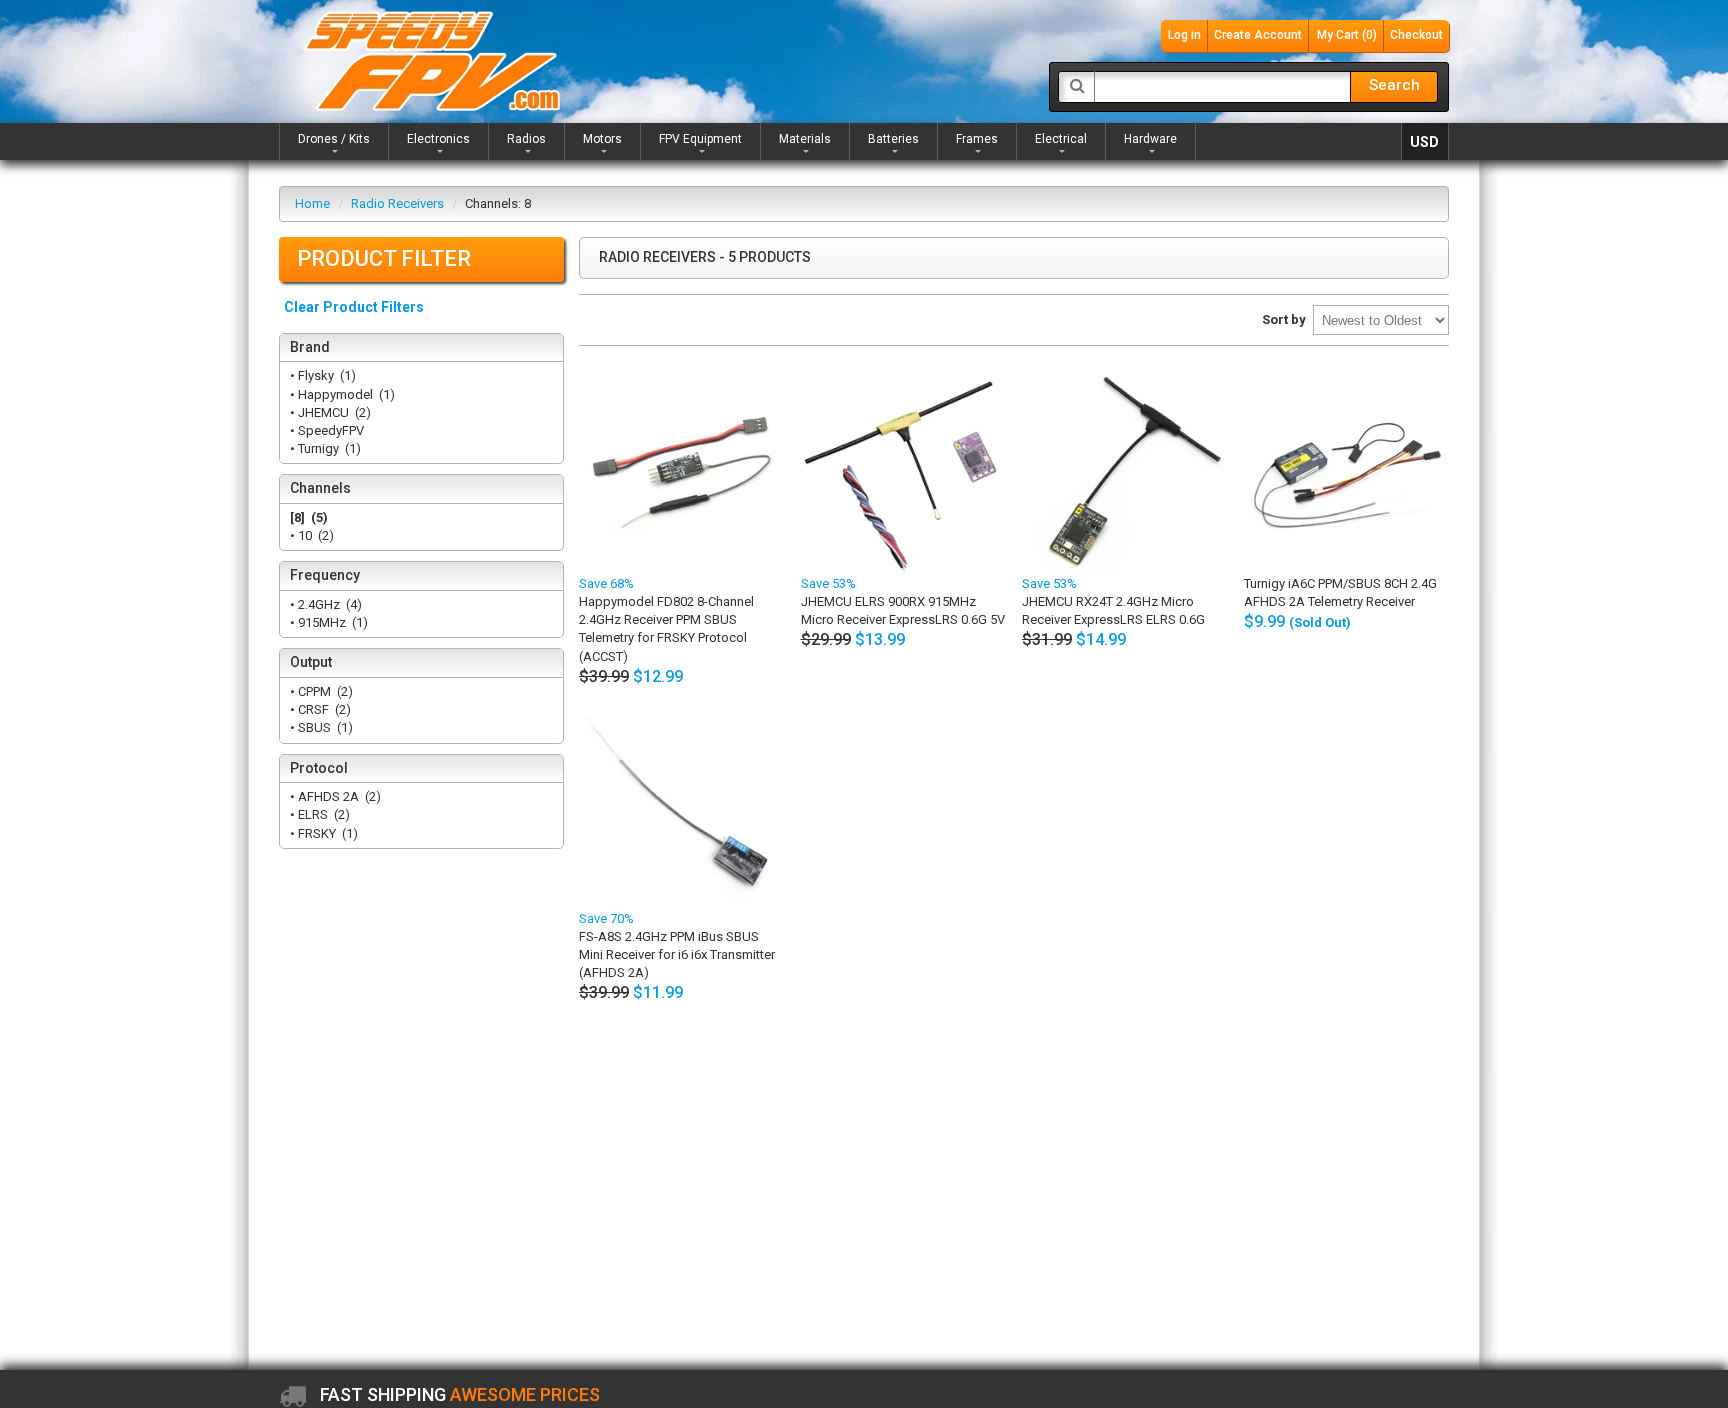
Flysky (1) (325, 375)
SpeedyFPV (332, 430)
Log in (1184, 35)
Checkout (1416, 35)
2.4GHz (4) (328, 604)
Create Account (1258, 35)
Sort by (1284, 319)
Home (312, 203)
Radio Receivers (397, 203)
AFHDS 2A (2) (338, 796)
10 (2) (314, 535)
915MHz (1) (331, 622)
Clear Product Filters (354, 307)
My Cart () (1347, 35)
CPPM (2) (324, 691)
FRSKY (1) (326, 833)
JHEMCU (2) (333, 412)
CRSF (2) (323, 709)
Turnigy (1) (328, 448)
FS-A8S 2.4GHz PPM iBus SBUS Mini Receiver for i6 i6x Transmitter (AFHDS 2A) (677, 954)
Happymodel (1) (345, 394)
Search (1394, 85)
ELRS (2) (322, 814)
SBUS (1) (324, 727)
